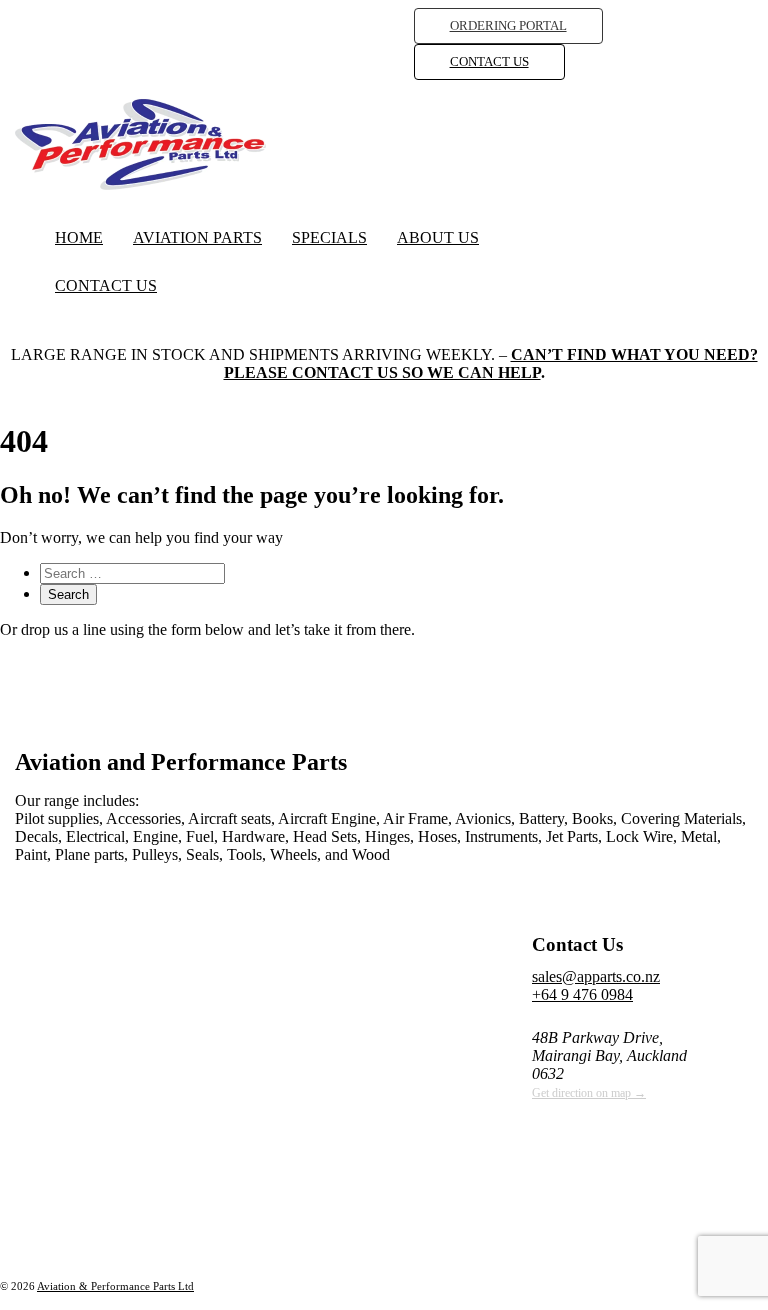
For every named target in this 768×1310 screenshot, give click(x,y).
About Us (438, 237)
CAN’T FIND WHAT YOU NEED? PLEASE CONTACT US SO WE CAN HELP (491, 363)
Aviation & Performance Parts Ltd (115, 1286)
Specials (329, 237)
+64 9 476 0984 (582, 994)
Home (79, 237)
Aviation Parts (197, 237)
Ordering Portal (508, 25)
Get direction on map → (589, 1093)
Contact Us (106, 285)
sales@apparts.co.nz (596, 976)
